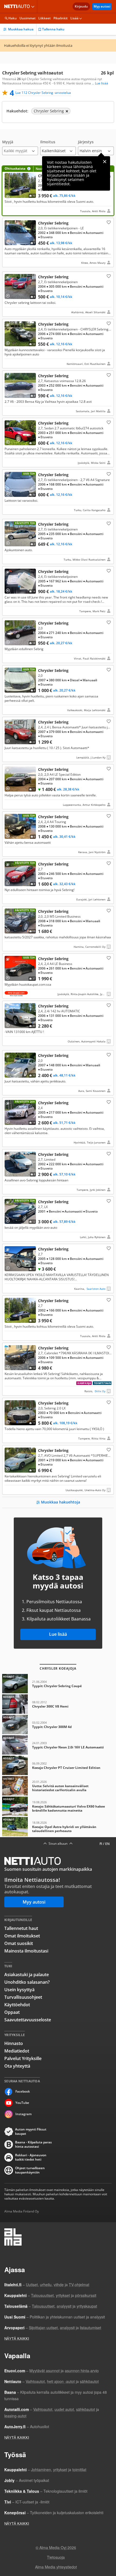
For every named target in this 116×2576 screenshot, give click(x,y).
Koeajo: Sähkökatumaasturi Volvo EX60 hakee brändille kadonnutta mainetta (58, 1806)
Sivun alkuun (58, 1844)
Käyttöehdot (17, 2005)
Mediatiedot (17, 2051)
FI (101, 1844)
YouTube (22, 2103)
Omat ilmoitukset (22, 1936)
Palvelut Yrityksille (23, 2058)
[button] (20, 147)
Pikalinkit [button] (61, 18)
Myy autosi (102, 6)
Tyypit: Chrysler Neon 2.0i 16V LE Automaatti (58, 1745)
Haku (13, 18)
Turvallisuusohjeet (23, 1997)
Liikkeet (45, 18)
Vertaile (10, 195)
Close (105, 162)
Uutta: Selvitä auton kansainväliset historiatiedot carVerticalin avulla (58, 1786)
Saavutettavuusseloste (28, 2020)
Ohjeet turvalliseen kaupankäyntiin (30, 2170)
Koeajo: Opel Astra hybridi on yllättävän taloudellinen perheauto (58, 1827)
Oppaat (12, 2012)
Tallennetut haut (21, 1928)
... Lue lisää (100, 83)
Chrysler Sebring (58, 191)
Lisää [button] (74, 18)
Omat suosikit (19, 1943)
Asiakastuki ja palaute (27, 1975)
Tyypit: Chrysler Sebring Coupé (58, 1684)
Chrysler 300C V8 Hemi (58, 1704)
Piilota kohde (9, 225)
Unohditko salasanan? (27, 1982)
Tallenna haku (53, 29)
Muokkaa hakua (21, 29)
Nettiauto (18, 6)
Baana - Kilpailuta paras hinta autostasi (33, 2144)
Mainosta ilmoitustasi (26, 1951)
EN (107, 1844)
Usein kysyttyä (19, 1990)
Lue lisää (58, 1634)
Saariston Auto (96, 1289)
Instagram (23, 2114)
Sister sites (34, 6)
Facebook (23, 2091)
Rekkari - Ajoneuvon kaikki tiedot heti (31, 2157)
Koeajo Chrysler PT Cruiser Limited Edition (58, 1765)
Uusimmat (28, 18)
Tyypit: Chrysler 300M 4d (58, 1725)
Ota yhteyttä (17, 2066)
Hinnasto (14, 2043)
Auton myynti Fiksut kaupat (31, 2132)
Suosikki (108, 222)
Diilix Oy (100, 1391)
